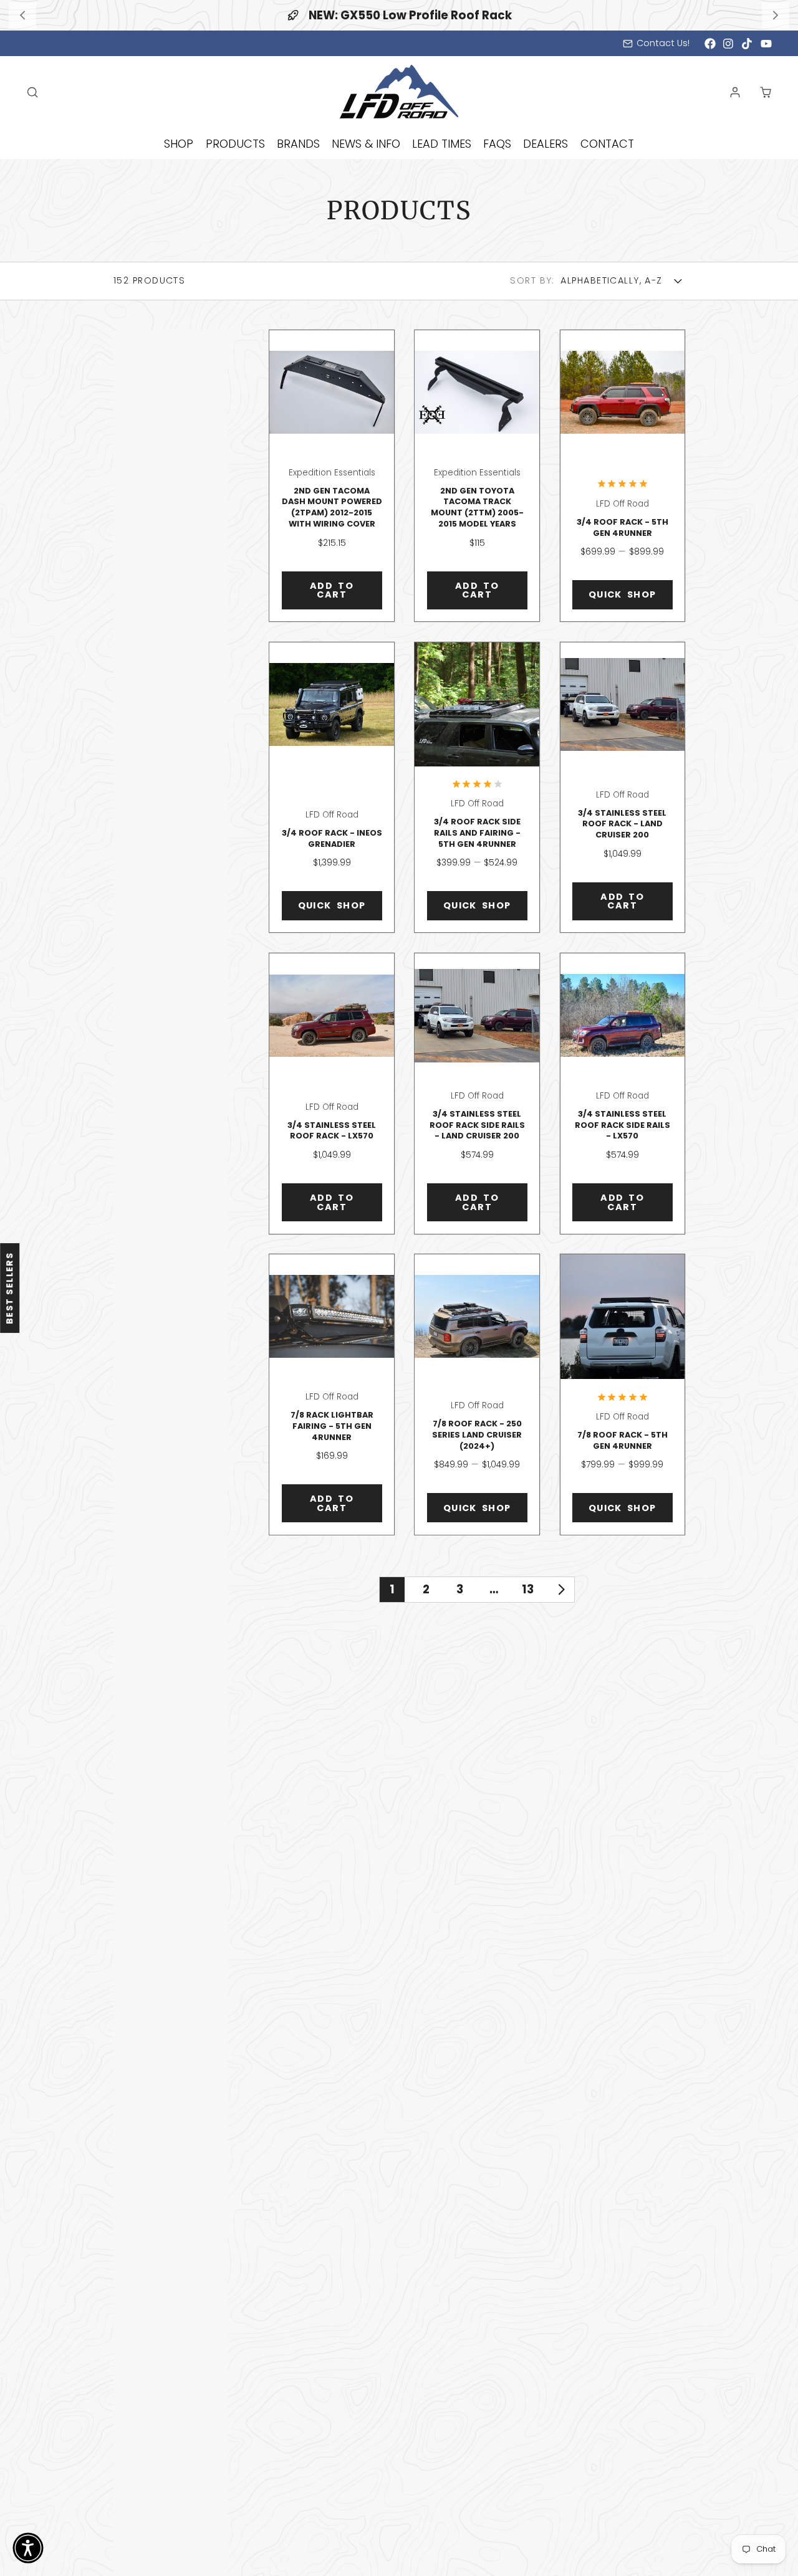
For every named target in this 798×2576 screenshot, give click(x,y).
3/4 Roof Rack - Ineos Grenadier (331, 788)
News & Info (366, 144)
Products (235, 144)
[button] (28, 2548)
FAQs (497, 144)
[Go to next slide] (775, 15)
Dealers (546, 144)
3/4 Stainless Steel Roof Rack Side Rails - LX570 (623, 1094)
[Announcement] (399, 15)
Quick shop (623, 594)
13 (528, 1589)
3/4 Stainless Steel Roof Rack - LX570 (331, 1094)
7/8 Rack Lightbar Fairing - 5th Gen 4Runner (331, 1395)
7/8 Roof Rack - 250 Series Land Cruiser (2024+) (477, 1395)
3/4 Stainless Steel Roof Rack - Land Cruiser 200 (623, 788)
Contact (607, 144)
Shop (179, 144)
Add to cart (332, 590)
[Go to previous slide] (22, 15)
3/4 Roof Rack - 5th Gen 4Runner (623, 476)
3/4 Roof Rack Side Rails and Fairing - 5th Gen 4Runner (477, 788)
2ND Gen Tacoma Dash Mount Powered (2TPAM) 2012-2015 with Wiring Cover (331, 476)
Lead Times (442, 144)
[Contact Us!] (656, 44)
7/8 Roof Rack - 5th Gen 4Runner (623, 1395)
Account (735, 92)
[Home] (399, 92)
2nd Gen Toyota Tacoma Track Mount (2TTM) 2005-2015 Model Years (477, 476)
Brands (298, 144)
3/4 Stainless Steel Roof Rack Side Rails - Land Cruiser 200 (477, 1094)
